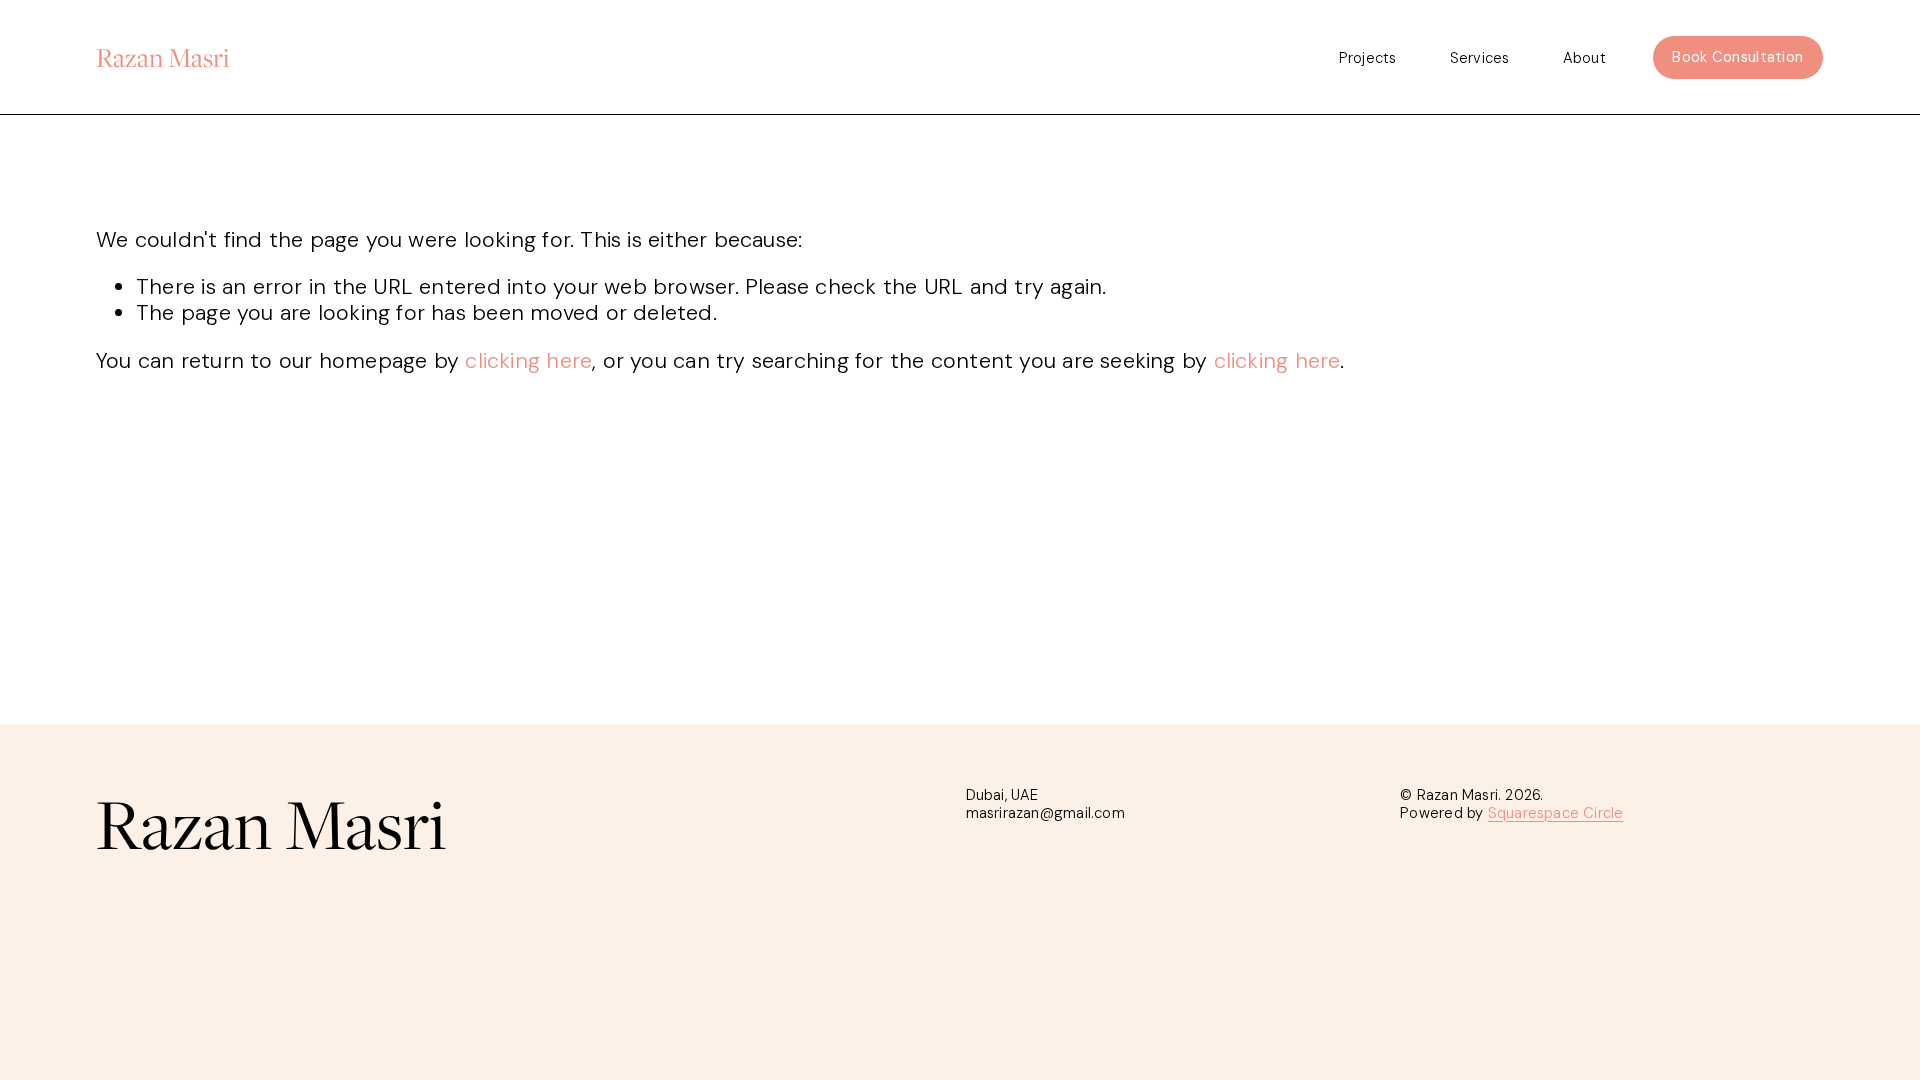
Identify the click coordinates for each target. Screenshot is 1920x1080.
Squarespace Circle (1556, 814)
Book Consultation (1737, 57)
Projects (1367, 57)
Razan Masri (163, 57)
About (1584, 57)
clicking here (528, 361)
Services (1479, 57)
